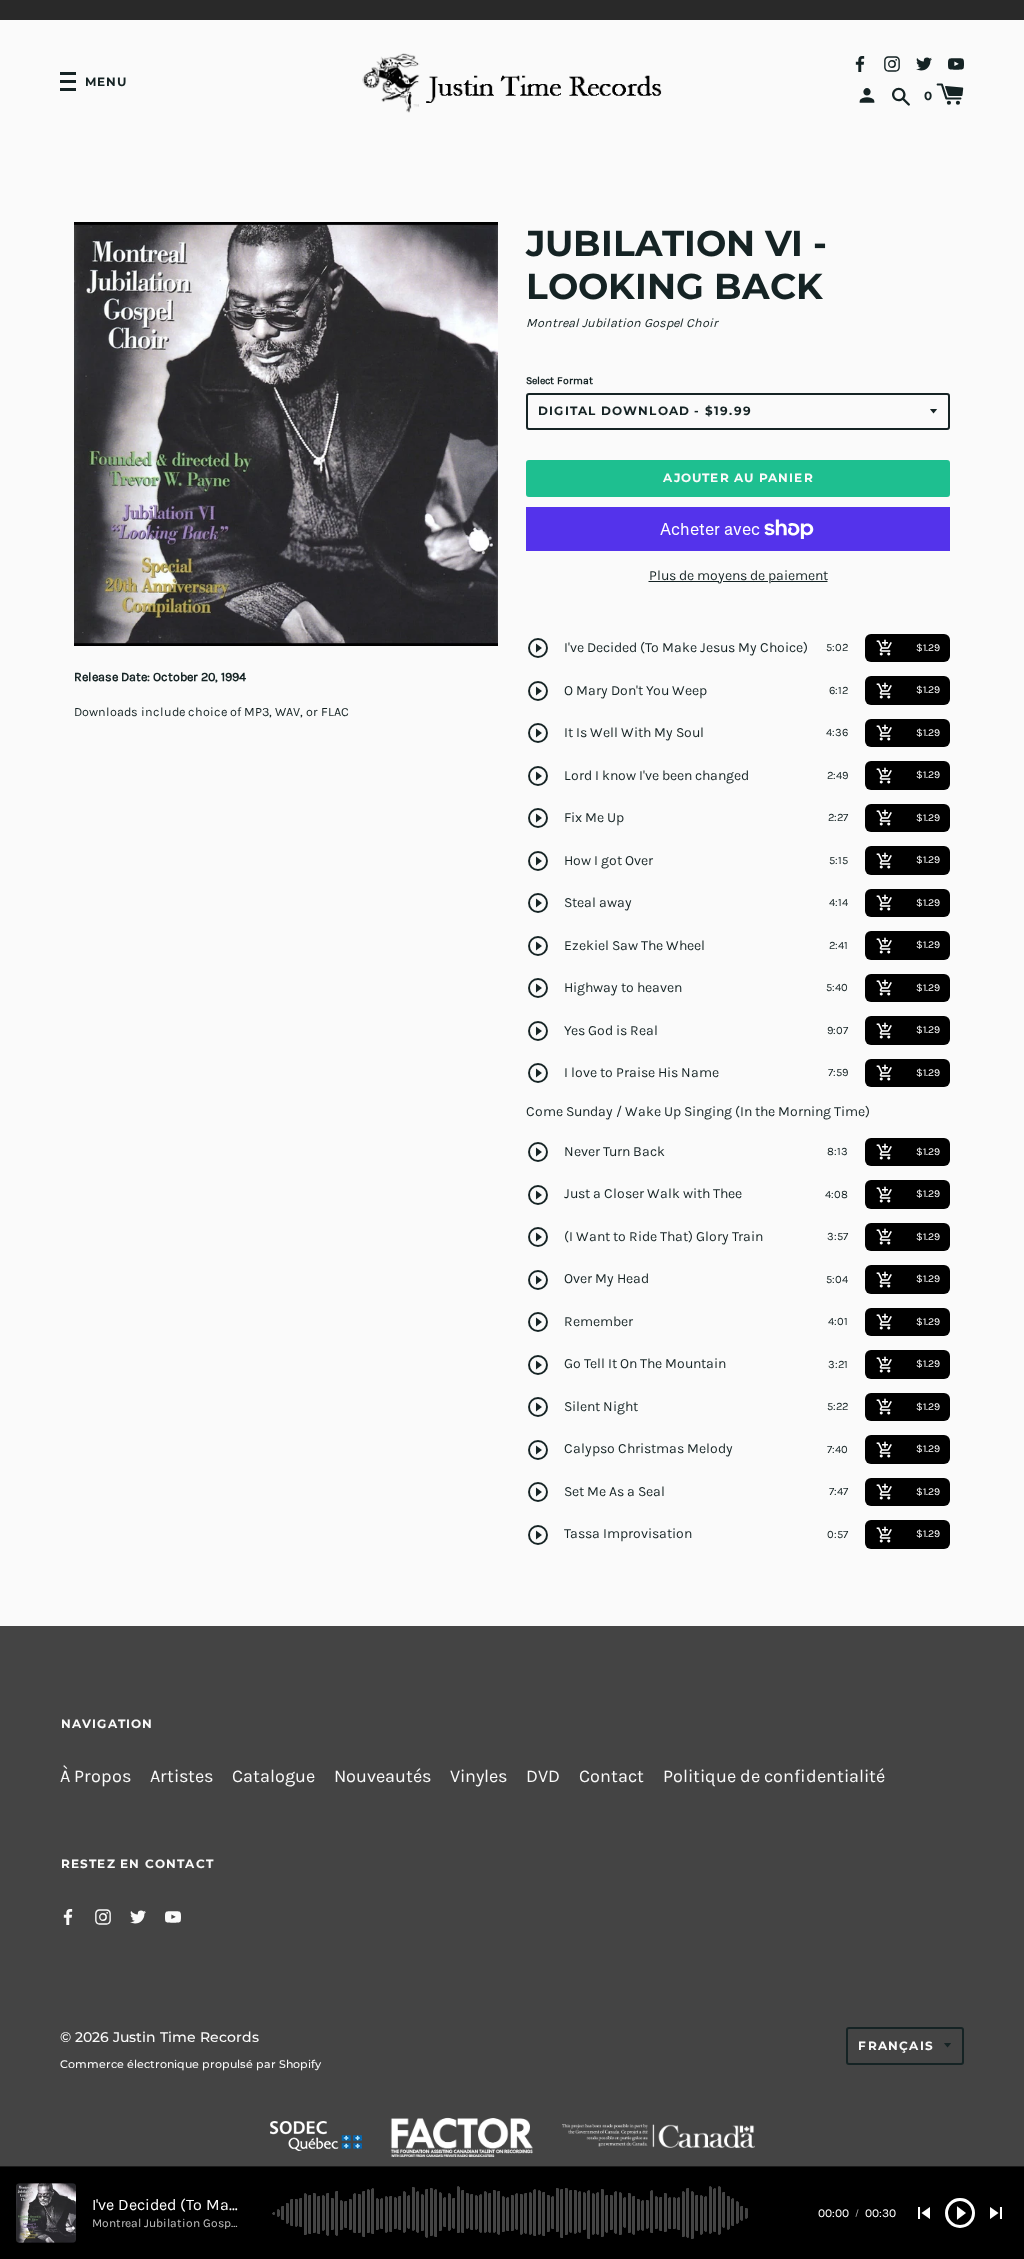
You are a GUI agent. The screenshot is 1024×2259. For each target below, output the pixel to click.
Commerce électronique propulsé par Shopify (190, 2064)
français (896, 2045)
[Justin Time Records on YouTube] (956, 62)
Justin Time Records (186, 2037)
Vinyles (478, 1776)
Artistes (181, 1776)
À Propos (95, 1776)
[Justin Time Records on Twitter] (924, 62)
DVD (543, 1776)
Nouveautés (382, 1776)
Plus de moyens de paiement (738, 575)
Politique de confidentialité (774, 1776)
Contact (611, 1776)
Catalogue (273, 1776)
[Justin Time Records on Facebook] (860, 62)
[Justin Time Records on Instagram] (892, 62)
